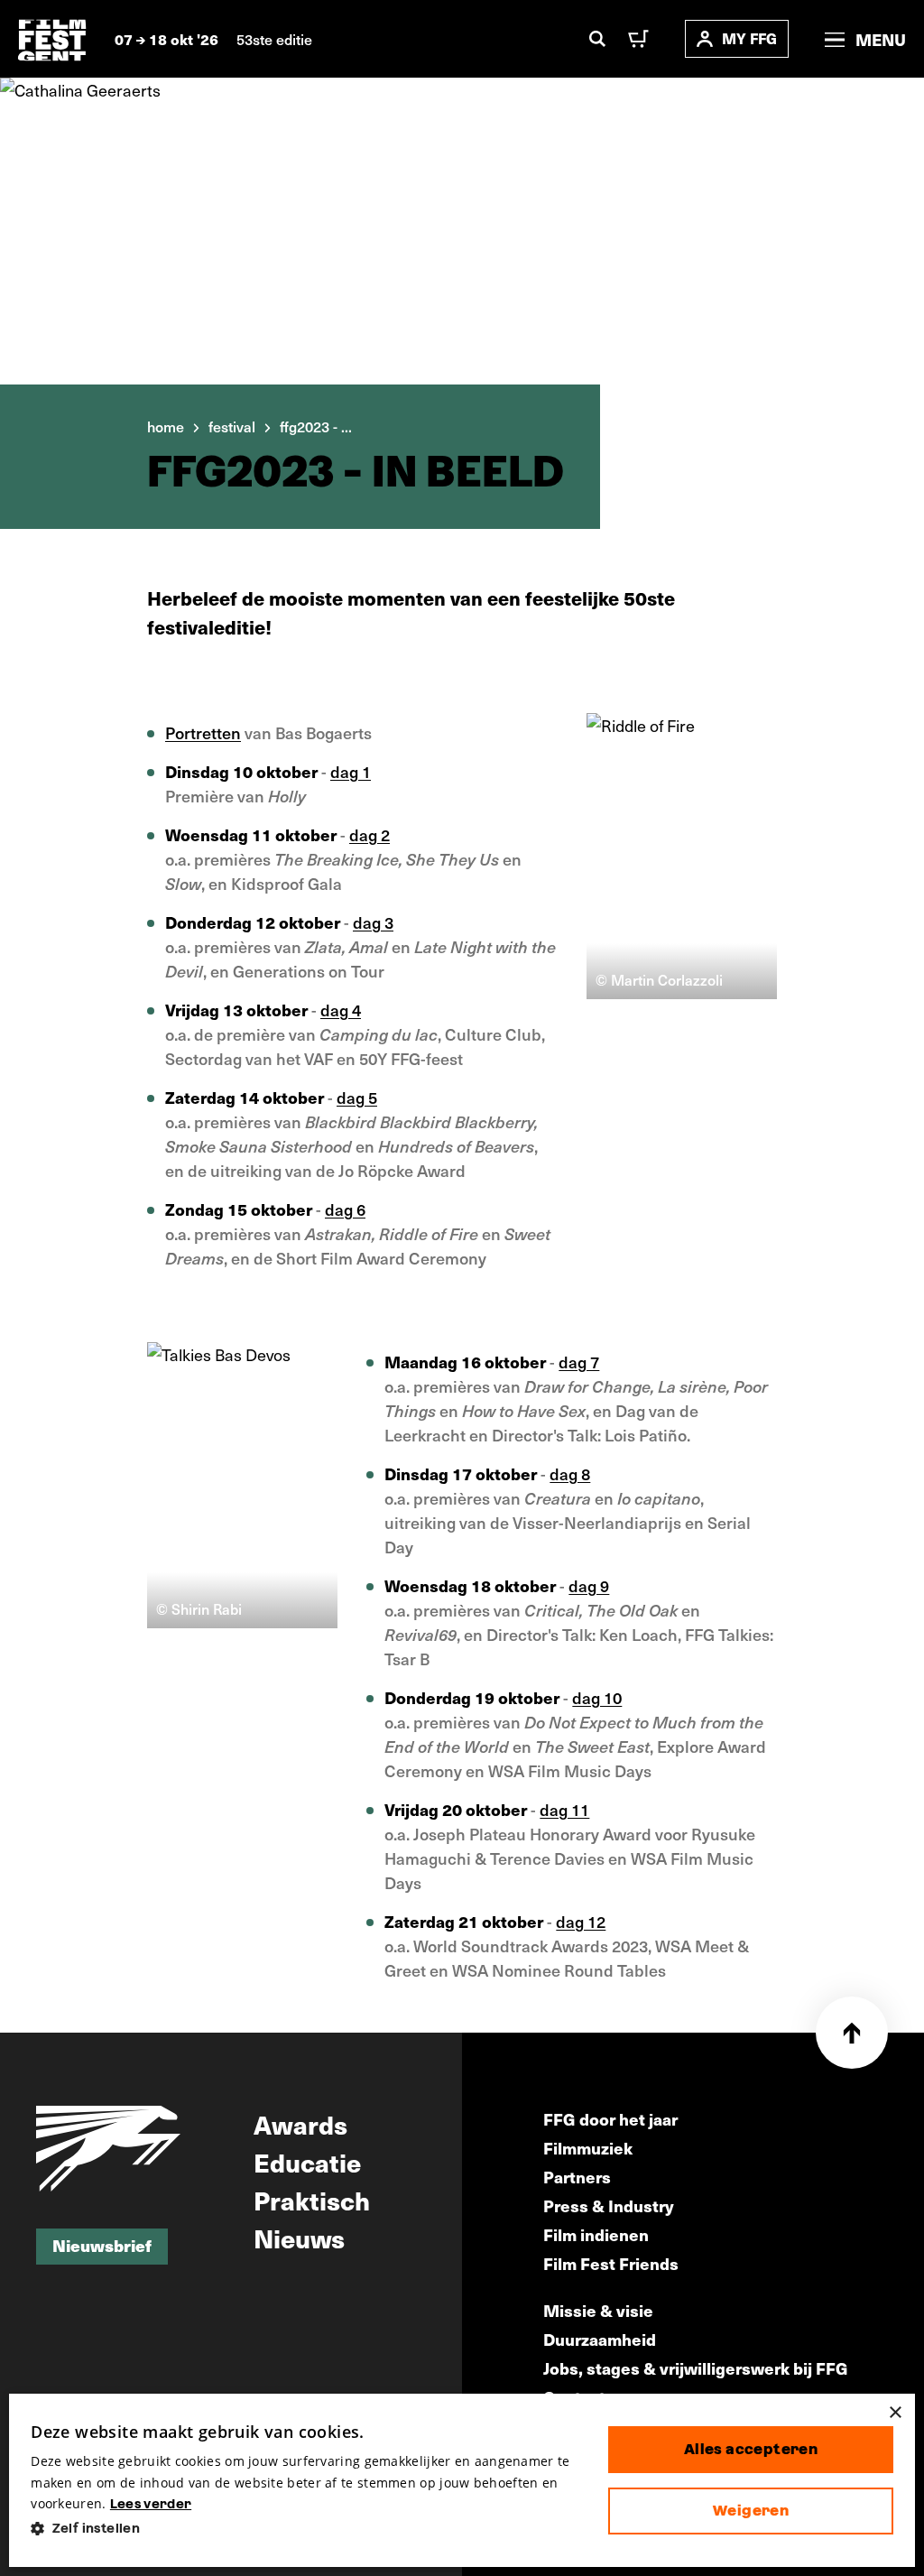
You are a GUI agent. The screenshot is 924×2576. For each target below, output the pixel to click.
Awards (300, 2124)
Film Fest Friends (611, 2263)
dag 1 (351, 771)
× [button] (895, 2413)
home (166, 426)
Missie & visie (598, 2310)
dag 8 (570, 1473)
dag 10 (597, 1697)
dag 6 (345, 1209)
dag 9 (589, 1585)
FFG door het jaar (610, 2119)
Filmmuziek (588, 2148)
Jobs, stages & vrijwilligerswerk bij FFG (696, 2368)
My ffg (749, 38)
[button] (305, 2529)
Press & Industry (609, 2205)
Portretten (203, 732)
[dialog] (462, 2480)
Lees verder (151, 2504)
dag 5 (357, 1097)
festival (232, 426)
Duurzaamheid (600, 2339)
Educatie (307, 2162)
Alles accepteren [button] (751, 2449)
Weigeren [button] (751, 2511)
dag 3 (373, 922)
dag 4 (341, 1010)
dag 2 (370, 834)
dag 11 (564, 1809)
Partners (577, 2177)
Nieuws (299, 2238)
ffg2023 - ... (316, 426)
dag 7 (579, 1362)
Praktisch (312, 2200)
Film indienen (596, 2234)
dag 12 (581, 1921)
